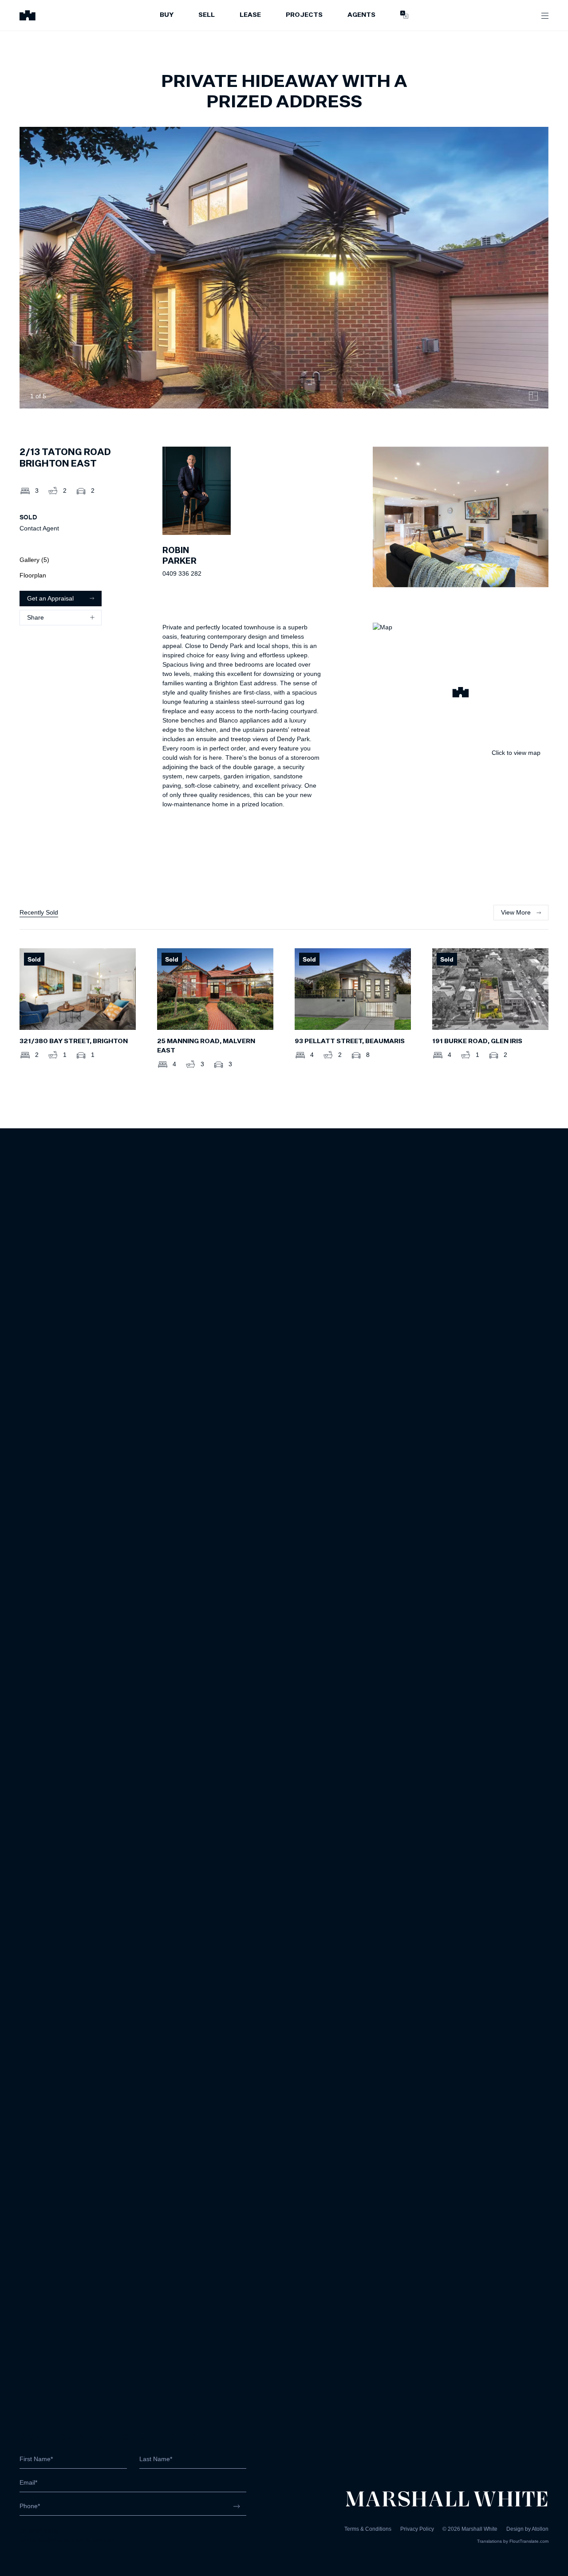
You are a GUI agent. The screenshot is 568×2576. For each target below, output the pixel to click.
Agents (361, 15)
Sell (207, 15)
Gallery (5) (34, 560)
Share (35, 617)
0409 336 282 (182, 573)
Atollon (540, 2529)
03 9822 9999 (39, 2531)
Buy (167, 15)
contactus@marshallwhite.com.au (67, 2540)
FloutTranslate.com (529, 2541)
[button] (461, 694)
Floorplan (33, 575)
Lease (250, 15)
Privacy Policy (417, 2529)
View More (516, 912)
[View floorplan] (533, 396)
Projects (304, 15)
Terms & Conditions (368, 2529)
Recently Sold (39, 912)
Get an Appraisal (50, 598)
